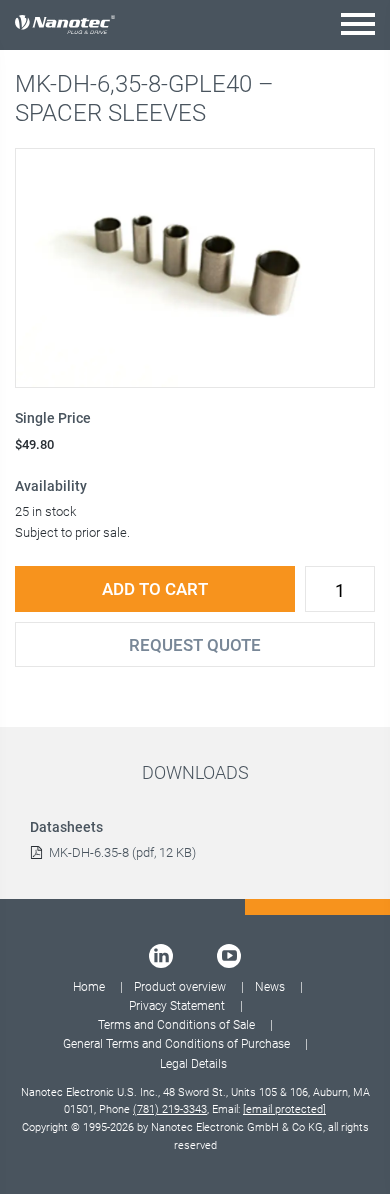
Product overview (180, 987)
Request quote (195, 645)
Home (89, 987)
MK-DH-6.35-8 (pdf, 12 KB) (122, 852)
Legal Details (193, 1064)
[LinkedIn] (161, 956)
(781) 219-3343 (170, 1109)
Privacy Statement (177, 1006)
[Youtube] (229, 956)
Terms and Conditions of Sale (176, 1025)
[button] (358, 23)
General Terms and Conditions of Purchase (176, 1044)
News (270, 987)
